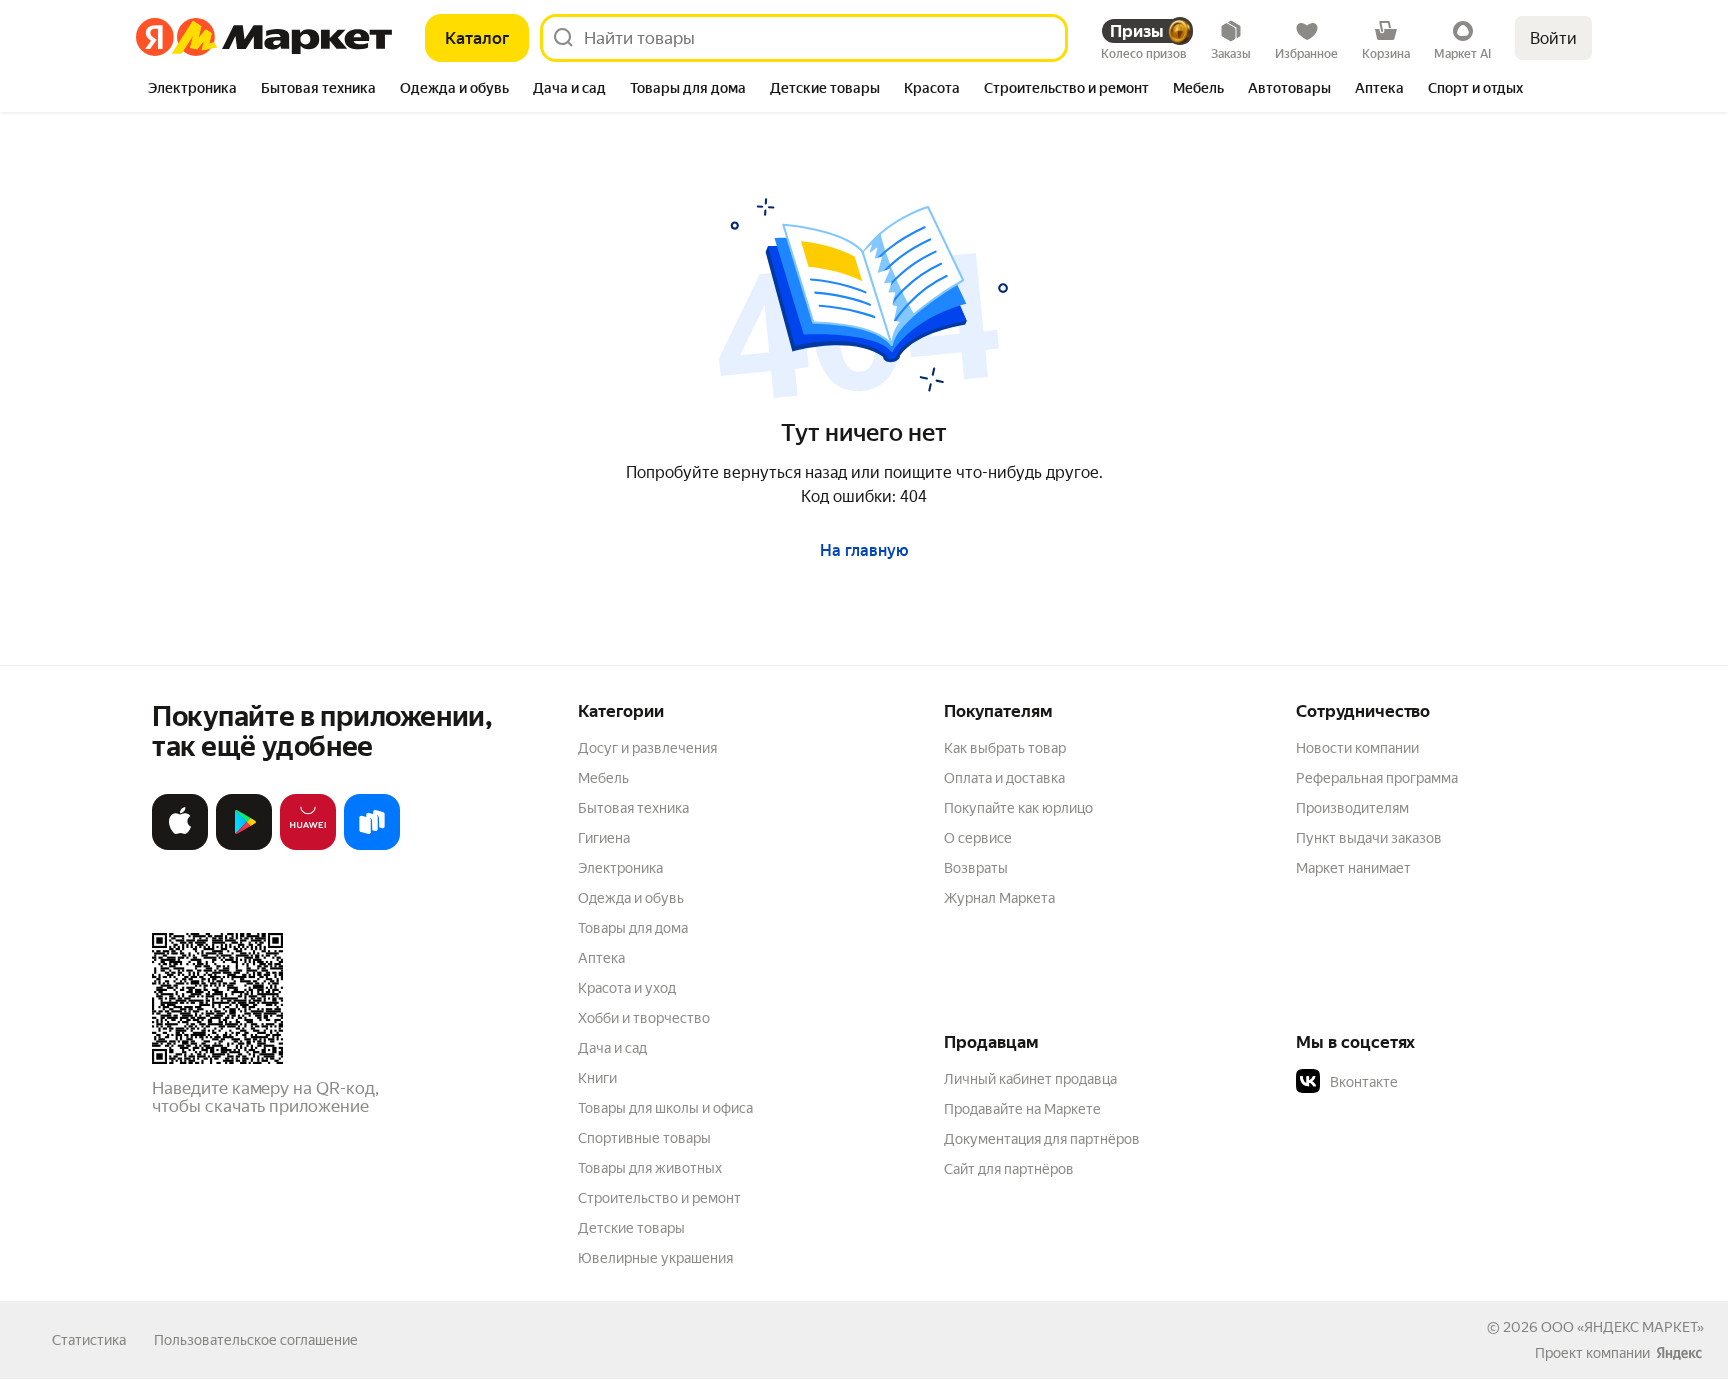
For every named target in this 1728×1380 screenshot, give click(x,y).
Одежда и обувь (631, 898)
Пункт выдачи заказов (1369, 838)
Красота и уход (627, 988)
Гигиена (604, 838)
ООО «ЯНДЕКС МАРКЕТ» (1622, 1327)
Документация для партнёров (1042, 1139)
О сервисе (978, 838)
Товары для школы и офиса (665, 1108)
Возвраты (976, 868)
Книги (597, 1078)
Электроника (620, 868)
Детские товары (631, 1228)
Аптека (601, 958)
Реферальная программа (1377, 778)
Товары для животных (650, 1168)
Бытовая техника (633, 808)
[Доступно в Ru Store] (372, 845)
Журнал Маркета (999, 898)
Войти (1553, 38)
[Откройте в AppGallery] (308, 845)
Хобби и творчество (644, 1018)
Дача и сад (612, 1048)
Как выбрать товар (1005, 748)
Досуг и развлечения (647, 748)
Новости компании (1357, 748)
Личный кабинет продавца (1030, 1079)
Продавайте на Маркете (1022, 1109)
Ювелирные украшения (655, 1258)
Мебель (603, 778)
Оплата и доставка (1004, 778)
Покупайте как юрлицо (1018, 808)
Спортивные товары (644, 1138)
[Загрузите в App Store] (180, 845)
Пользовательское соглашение (256, 1340)
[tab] (192, 90)
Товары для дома (633, 928)
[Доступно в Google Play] (244, 845)
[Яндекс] (1679, 1353)
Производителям (1352, 808)
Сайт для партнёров (1009, 1169)
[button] (1436, 1082)
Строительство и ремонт (659, 1198)
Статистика (89, 1340)
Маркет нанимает (1353, 868)
